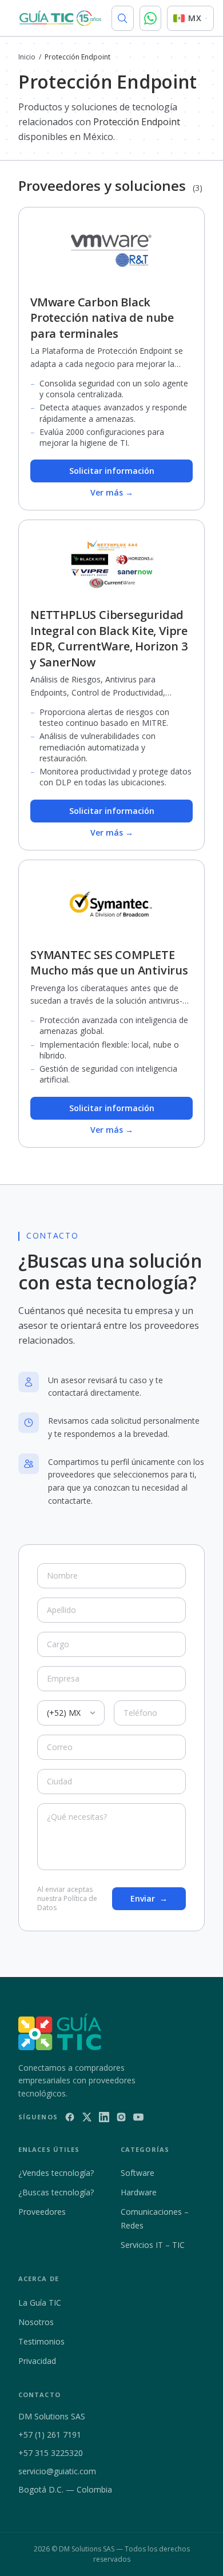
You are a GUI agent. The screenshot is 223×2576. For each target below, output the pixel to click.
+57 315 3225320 (51, 2453)
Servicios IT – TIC (153, 2245)
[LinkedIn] (104, 2117)
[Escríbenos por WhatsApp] (151, 18)
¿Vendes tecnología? (56, 2173)
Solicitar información (112, 471)
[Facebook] (70, 2117)
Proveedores (42, 2212)
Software (138, 2173)
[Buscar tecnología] (123, 18)
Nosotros (36, 2322)
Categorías (145, 2149)
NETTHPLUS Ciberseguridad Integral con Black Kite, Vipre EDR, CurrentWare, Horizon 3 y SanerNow (109, 638)
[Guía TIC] (60, 18)
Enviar (149, 1898)
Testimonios (41, 2341)
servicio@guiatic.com (57, 2471)
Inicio (27, 57)
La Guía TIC (40, 2303)
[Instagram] (121, 2117)
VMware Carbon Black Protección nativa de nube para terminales (102, 318)
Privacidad (37, 2361)
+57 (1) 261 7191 (50, 2435)
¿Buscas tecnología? (56, 2192)
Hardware (139, 2192)
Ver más (112, 492)
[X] (87, 2117)
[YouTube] (138, 2117)
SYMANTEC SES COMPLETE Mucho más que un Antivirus (109, 963)
